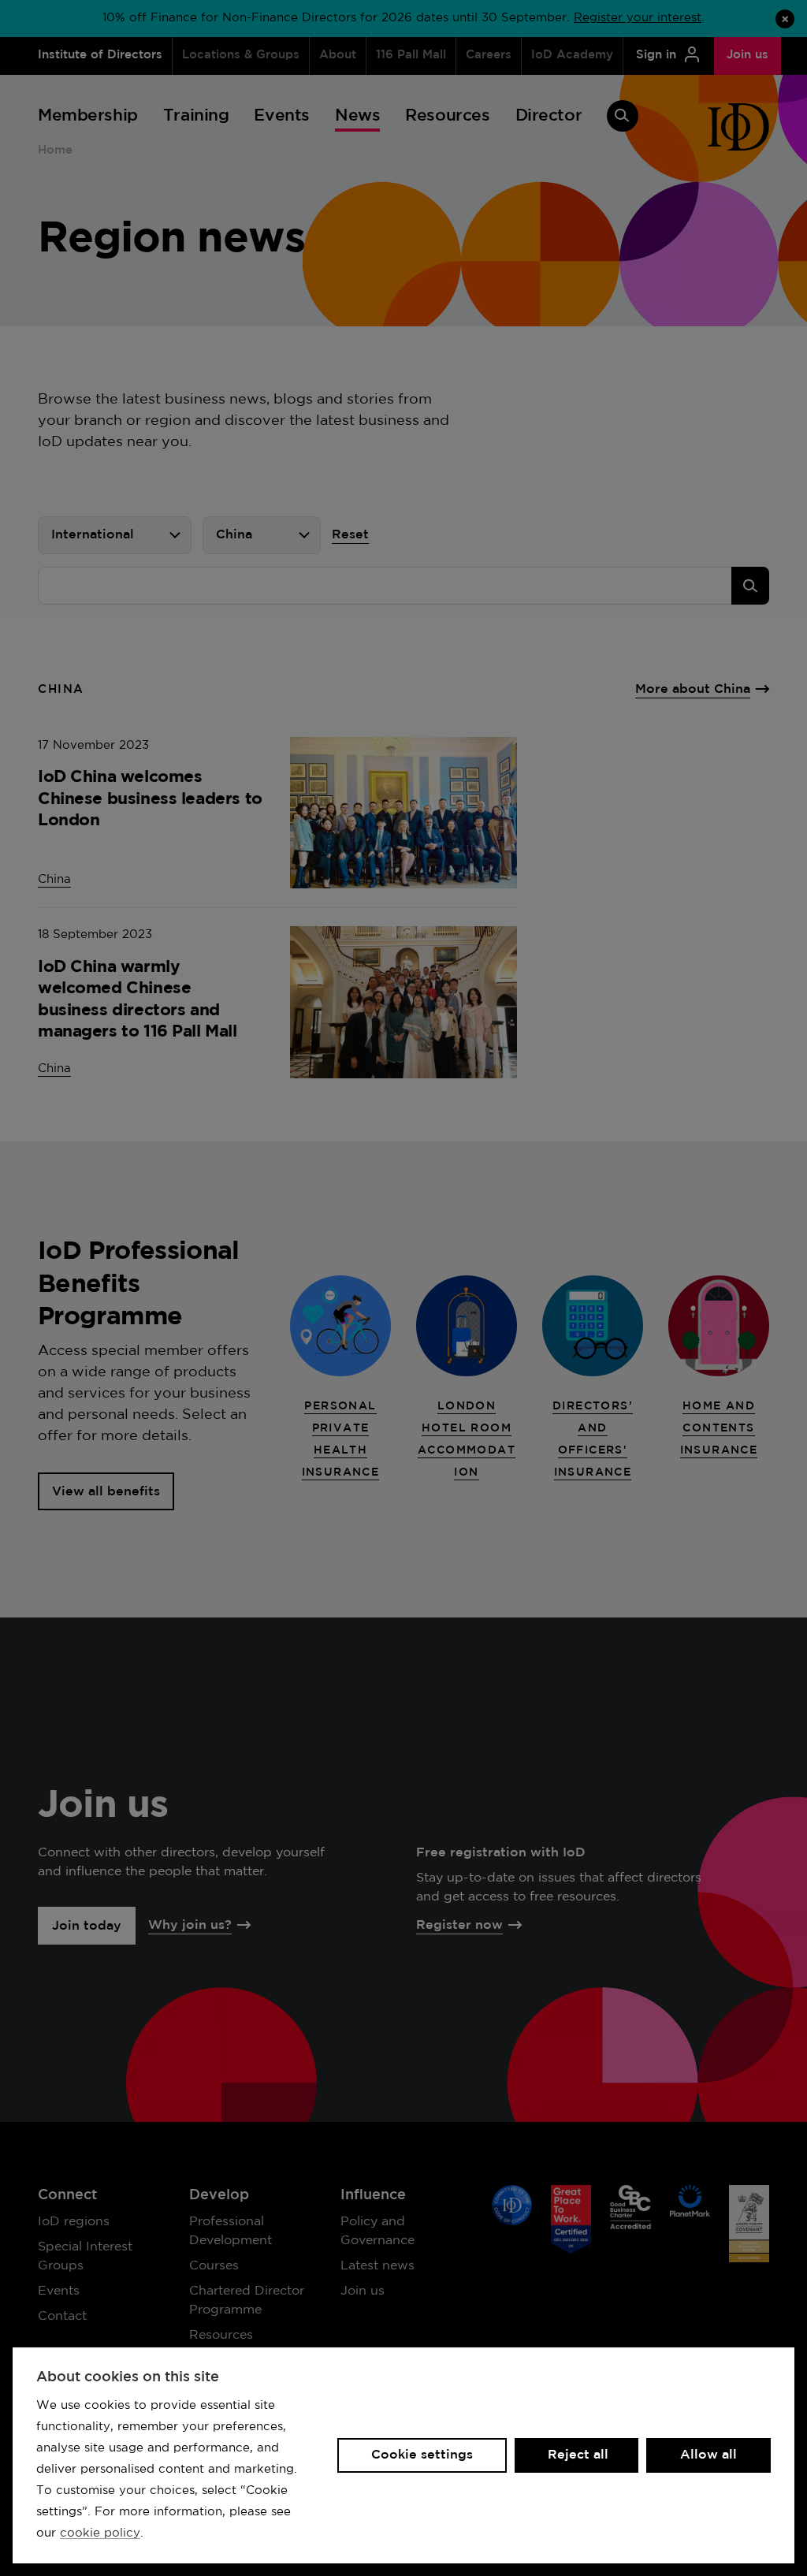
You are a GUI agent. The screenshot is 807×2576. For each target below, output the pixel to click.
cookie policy (100, 2533)
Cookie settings (422, 2455)
